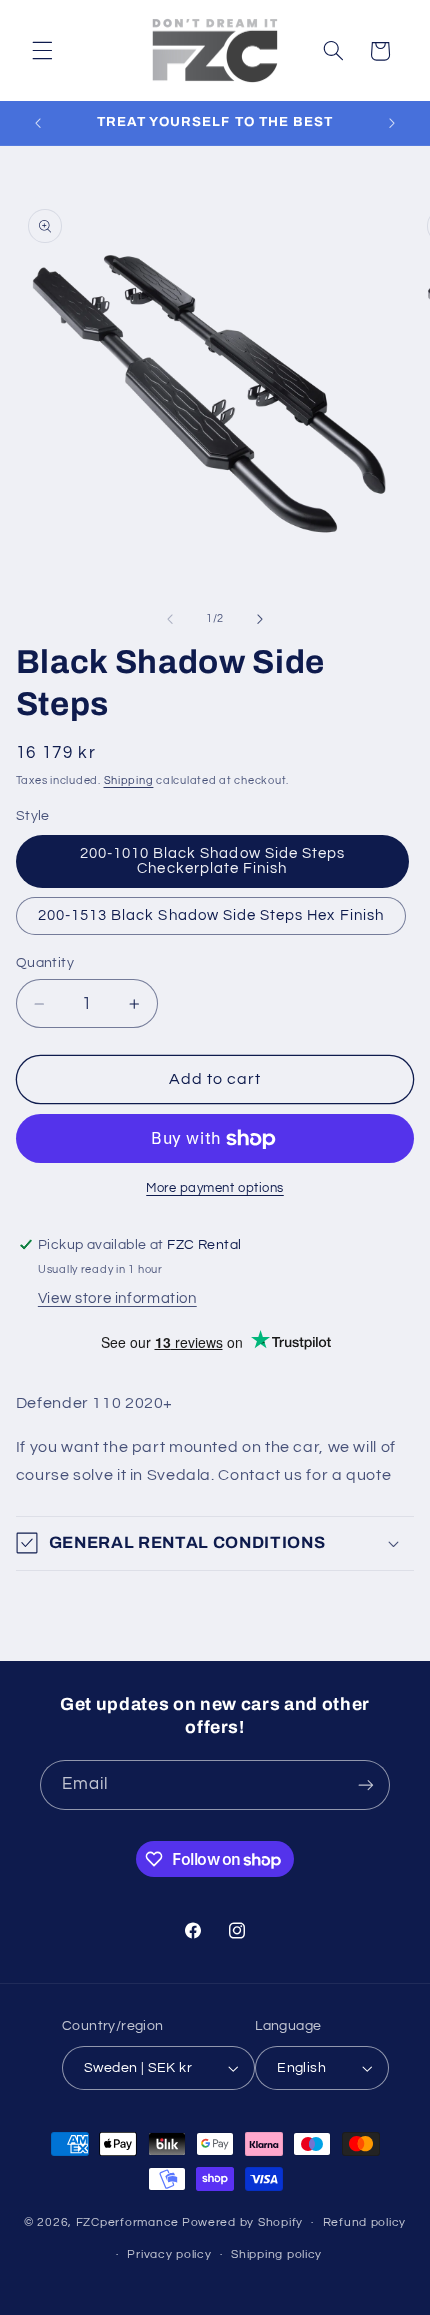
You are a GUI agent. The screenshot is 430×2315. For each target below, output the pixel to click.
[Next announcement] (392, 123)
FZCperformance (127, 2222)
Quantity (45, 963)
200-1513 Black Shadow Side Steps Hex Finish (211, 915)
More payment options (215, 1188)
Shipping (129, 780)
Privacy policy (169, 2254)
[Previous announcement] (38, 123)
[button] (42, 51)
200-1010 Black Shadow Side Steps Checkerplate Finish (213, 861)
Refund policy (365, 2222)
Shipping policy (276, 2254)
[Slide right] (260, 619)
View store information (117, 1298)
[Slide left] (170, 619)
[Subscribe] (366, 1784)
